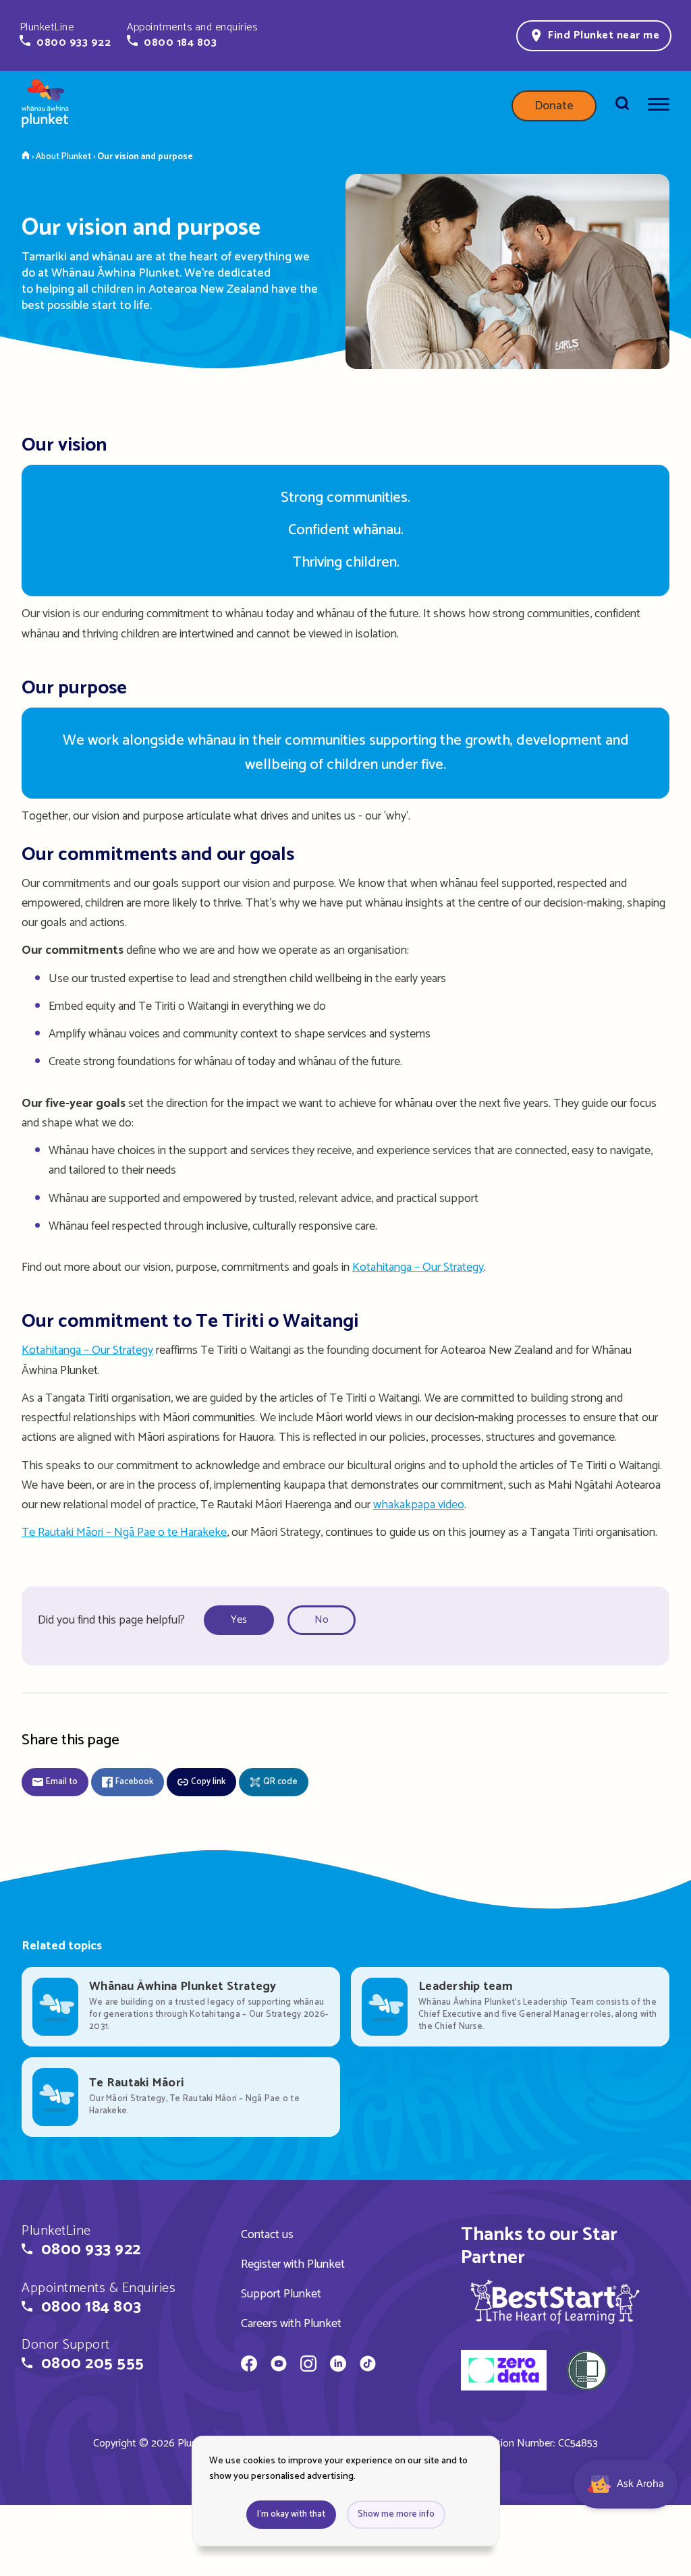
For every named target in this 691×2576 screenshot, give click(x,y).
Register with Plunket (293, 2264)
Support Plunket (281, 2294)
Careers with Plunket (291, 2324)
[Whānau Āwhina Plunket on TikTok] (368, 2366)
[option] (243, 1621)
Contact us (267, 2235)
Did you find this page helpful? (111, 1620)
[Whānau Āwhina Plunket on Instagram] (308, 2366)
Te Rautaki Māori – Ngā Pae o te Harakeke (124, 1533)
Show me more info (396, 2514)
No (322, 1620)
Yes (239, 1620)
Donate (554, 106)
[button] (65, 35)
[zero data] (504, 2372)
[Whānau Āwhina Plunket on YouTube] (279, 2366)
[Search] (622, 106)
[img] (555, 2301)
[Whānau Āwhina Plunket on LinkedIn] (338, 2366)
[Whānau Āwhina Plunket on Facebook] (249, 2366)
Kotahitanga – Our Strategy (418, 1267)
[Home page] (45, 106)
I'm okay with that (291, 2514)
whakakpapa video (419, 1505)
